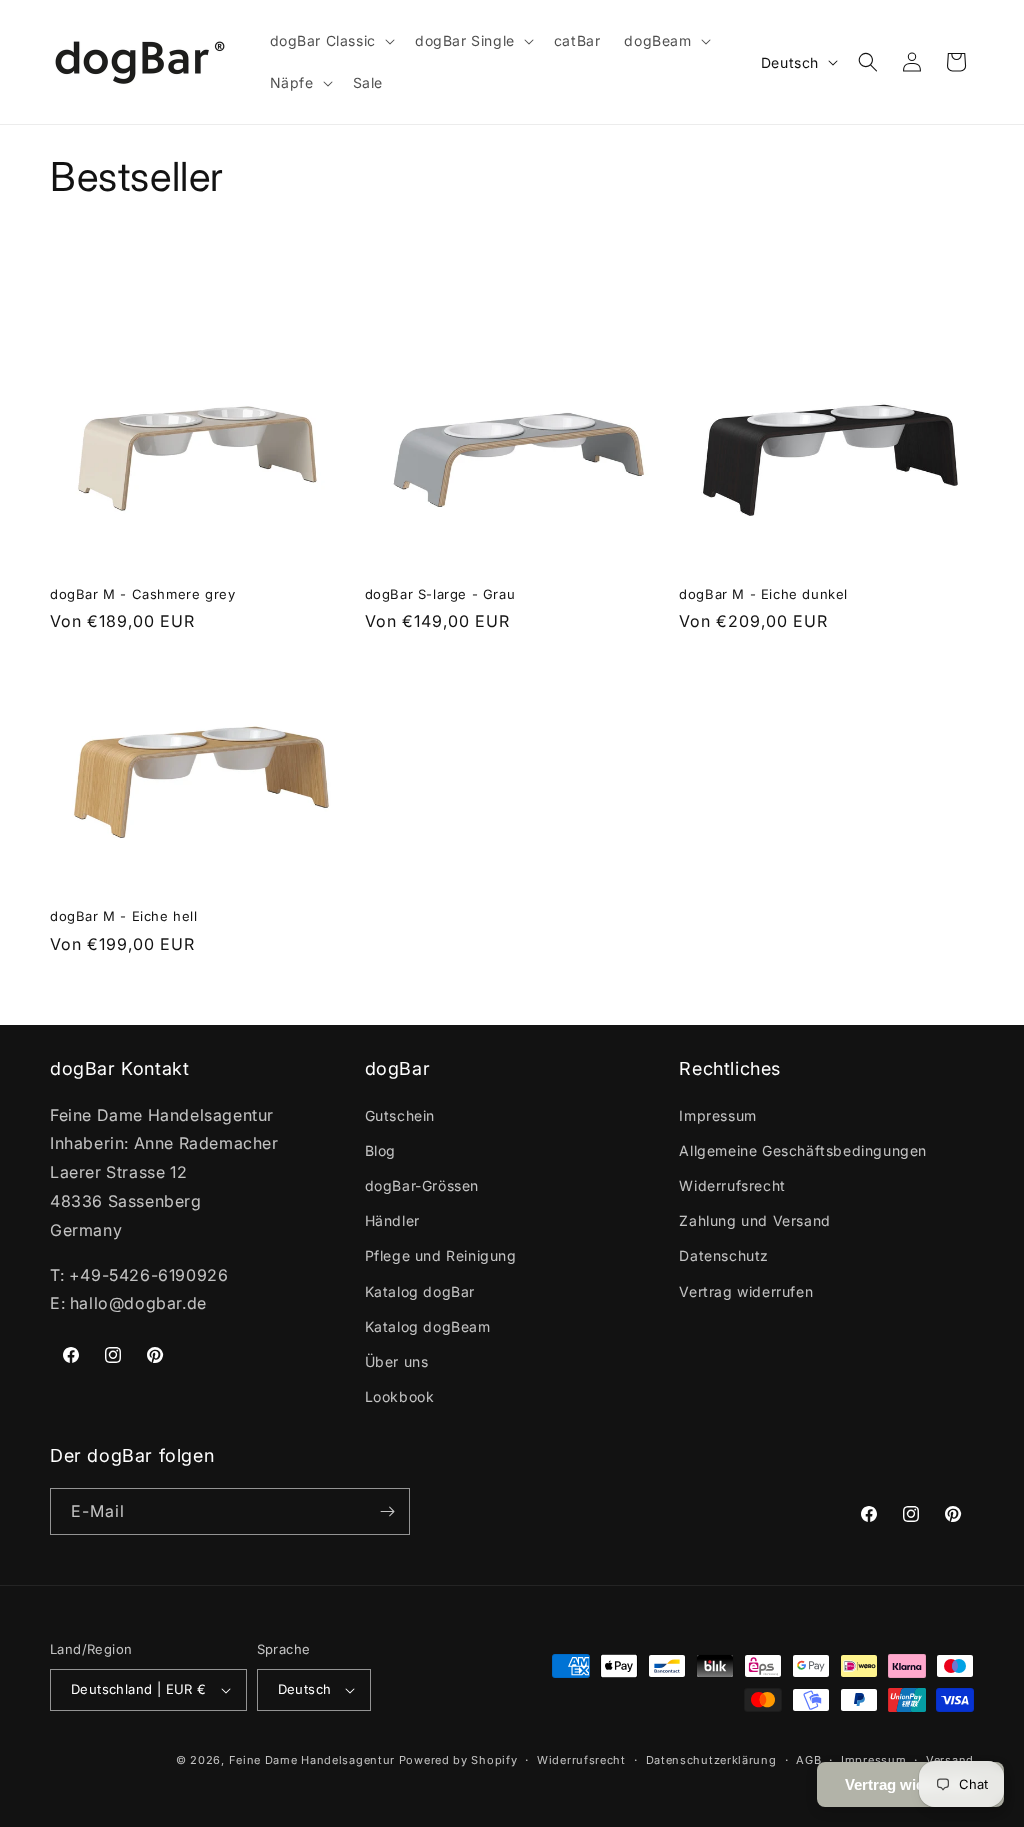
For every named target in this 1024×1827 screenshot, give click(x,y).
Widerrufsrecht (732, 1185)
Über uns (397, 1361)
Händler (392, 1220)
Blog (380, 1150)
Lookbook (400, 1396)
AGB (808, 1760)
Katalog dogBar (420, 1291)
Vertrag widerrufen (746, 1291)
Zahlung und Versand (754, 1220)
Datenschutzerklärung (711, 1760)
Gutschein (400, 1115)
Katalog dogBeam (428, 1326)
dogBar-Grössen (422, 1185)
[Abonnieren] (387, 1511)
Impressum (717, 1115)
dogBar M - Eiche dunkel (763, 594)
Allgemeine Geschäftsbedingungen (803, 1150)
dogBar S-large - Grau (440, 594)
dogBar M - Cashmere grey (142, 594)
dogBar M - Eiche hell (124, 916)
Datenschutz (724, 1255)
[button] (330, 41)
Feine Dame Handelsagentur (312, 1760)
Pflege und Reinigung (441, 1255)
